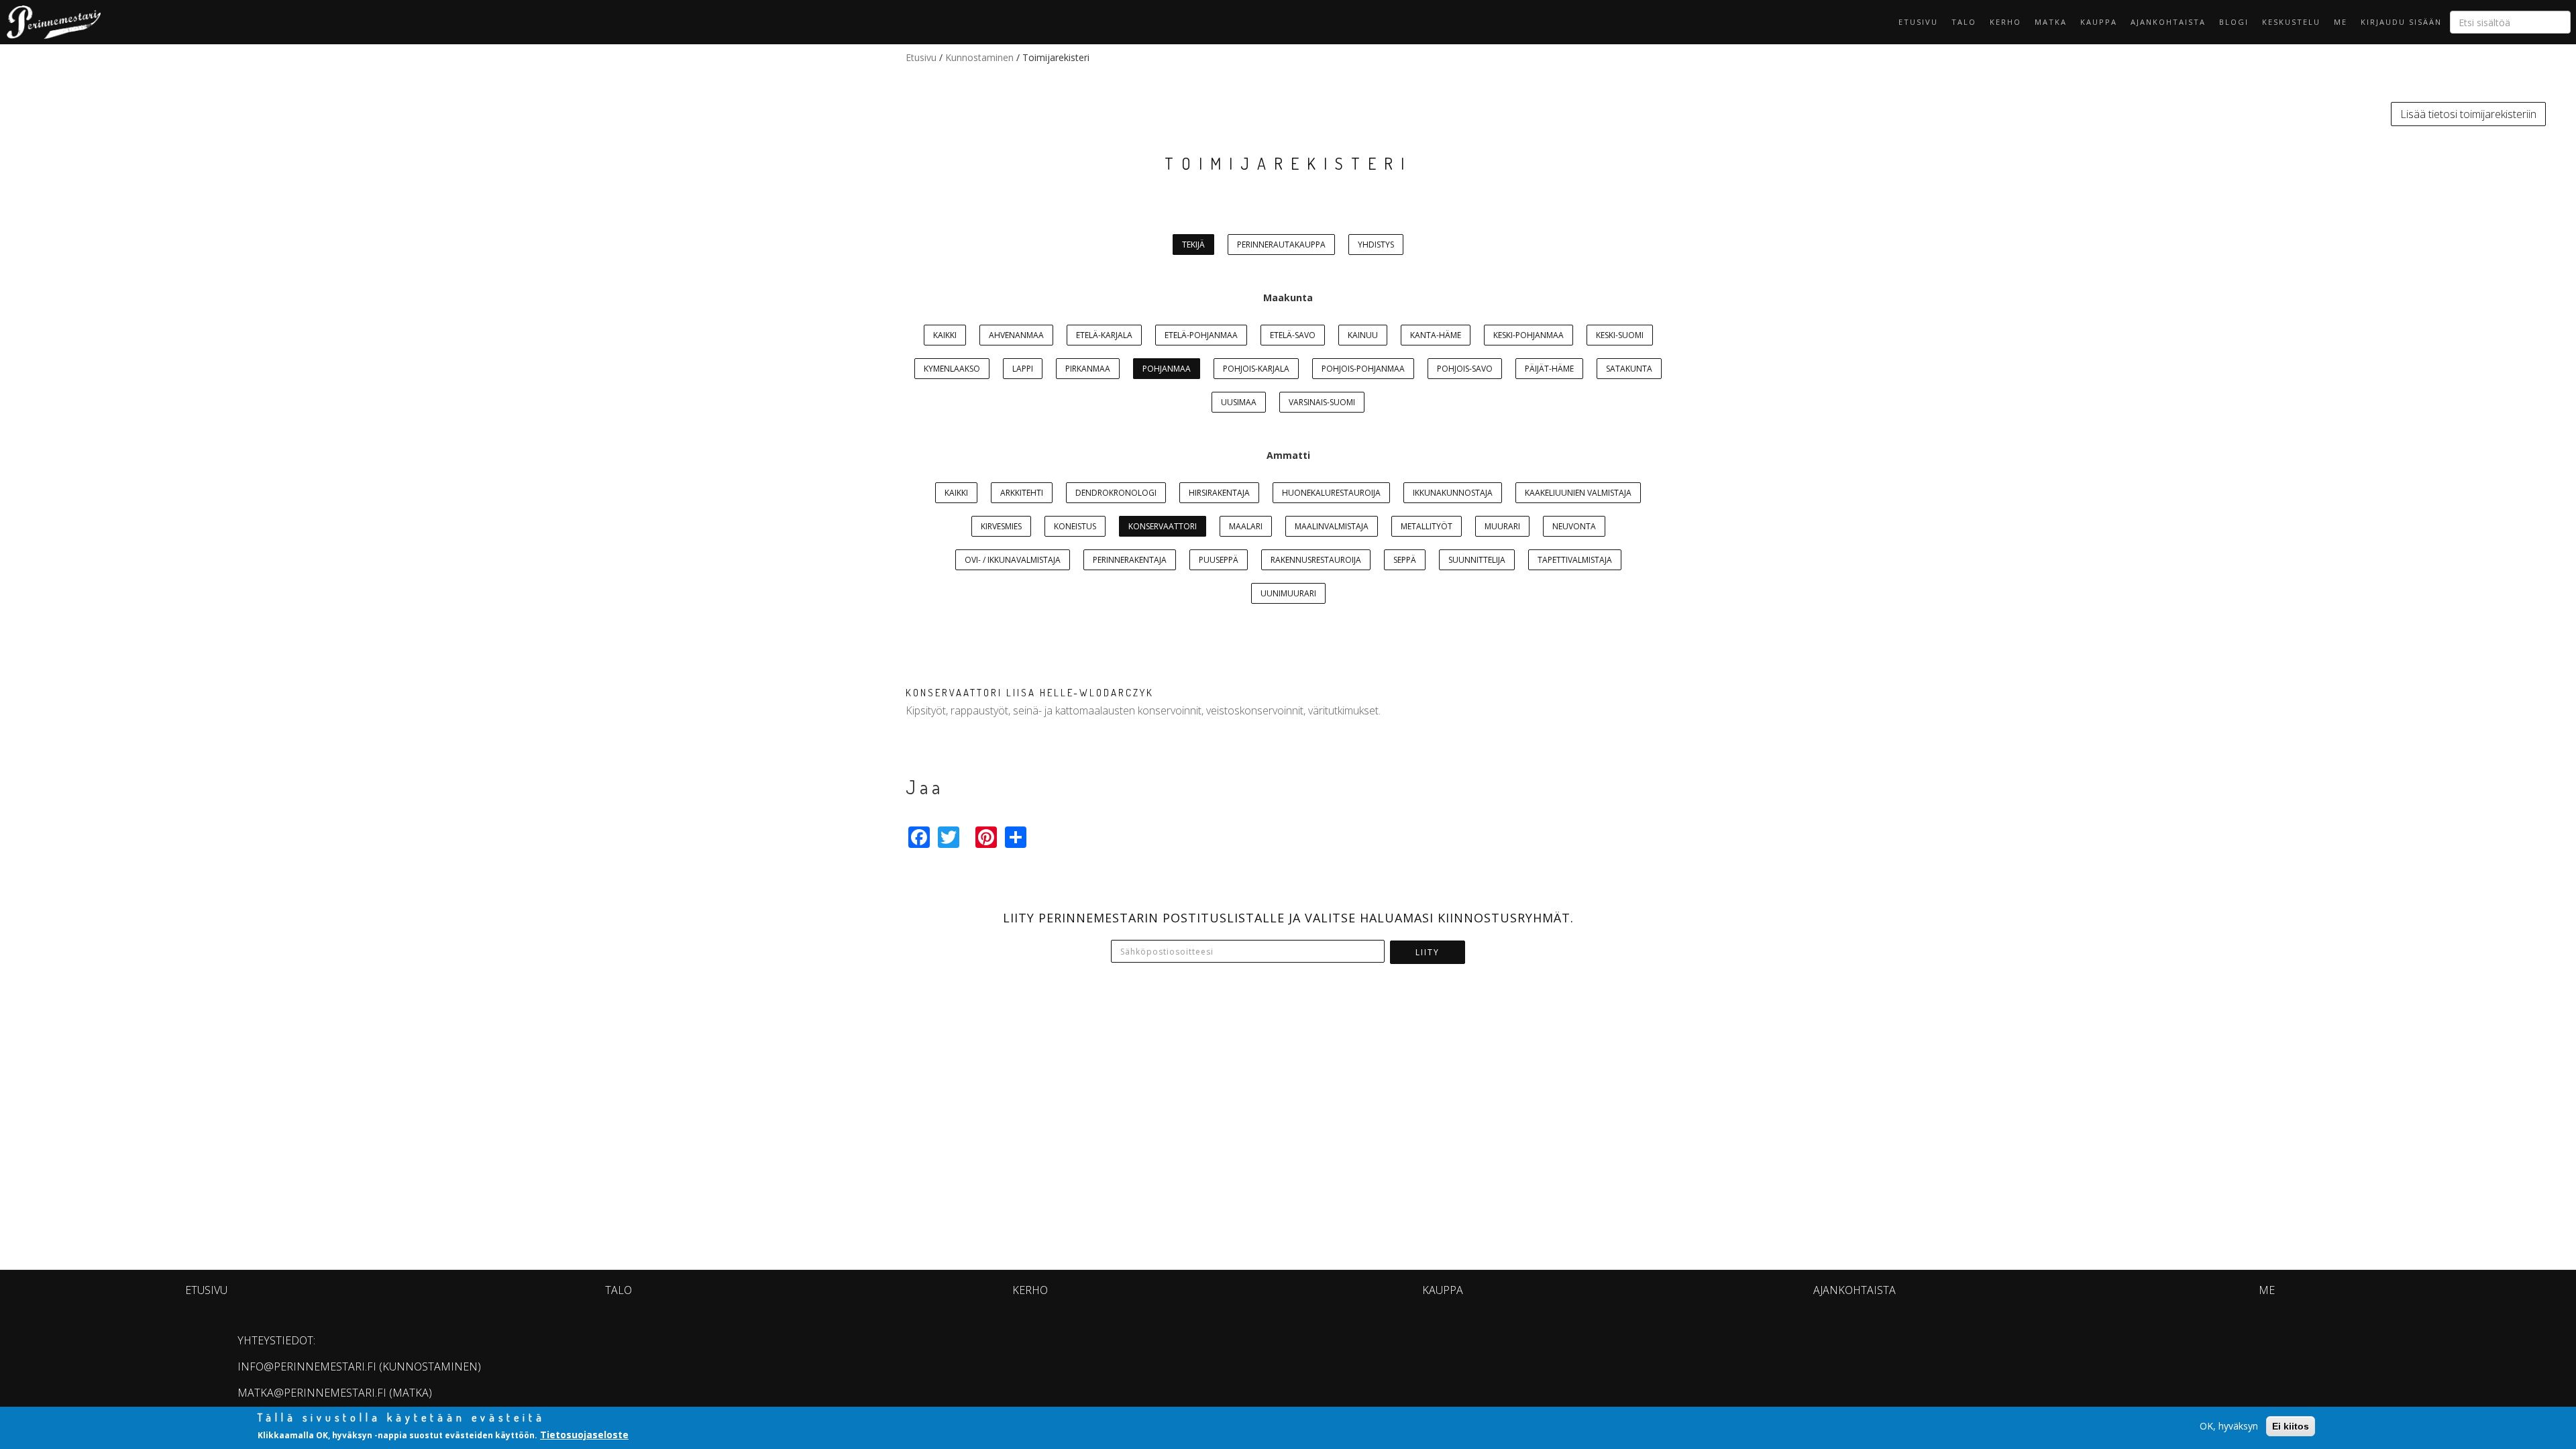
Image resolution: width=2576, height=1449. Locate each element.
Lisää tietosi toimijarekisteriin (2468, 114)
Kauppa (2099, 22)
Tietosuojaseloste (584, 1435)
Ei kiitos (2291, 1426)
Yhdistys (1376, 245)
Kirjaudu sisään (2401, 22)
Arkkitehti (1022, 493)
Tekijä (1193, 245)
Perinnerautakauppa (1281, 245)
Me (2341, 22)
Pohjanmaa (1167, 369)
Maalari (1246, 526)
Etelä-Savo (1293, 335)
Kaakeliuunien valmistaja (1578, 493)
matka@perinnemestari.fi (312, 1393)
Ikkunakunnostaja (1453, 493)
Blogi (2234, 22)
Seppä (1405, 560)
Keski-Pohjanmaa (1528, 335)
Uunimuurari (1288, 593)
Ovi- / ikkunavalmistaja (1013, 560)
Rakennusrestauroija (1316, 560)
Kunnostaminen (979, 57)
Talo (1964, 22)
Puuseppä (1219, 560)
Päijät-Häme (1549, 369)
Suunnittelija (1477, 560)
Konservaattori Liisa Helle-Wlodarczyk (1030, 693)
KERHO (2005, 22)
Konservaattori (1163, 526)
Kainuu (1363, 335)
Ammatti (1288, 455)
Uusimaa (1239, 402)
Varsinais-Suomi (1322, 402)
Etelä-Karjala (1104, 335)
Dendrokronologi (1116, 493)
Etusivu (1918, 22)
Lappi (1023, 369)
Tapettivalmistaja (1575, 560)
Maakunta (1288, 298)
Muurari (1502, 526)
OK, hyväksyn (2229, 1426)
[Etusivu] (50, 22)
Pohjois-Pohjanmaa (1363, 369)
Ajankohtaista (2168, 22)
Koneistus (1075, 526)
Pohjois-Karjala (1256, 369)
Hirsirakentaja (1219, 493)
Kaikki (945, 335)
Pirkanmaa (1088, 369)
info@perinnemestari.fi (307, 1366)
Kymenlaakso (952, 369)
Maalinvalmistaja (1332, 526)
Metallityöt (1427, 526)
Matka (2051, 22)
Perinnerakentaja (1130, 560)
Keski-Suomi (1620, 335)
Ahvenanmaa (1016, 335)
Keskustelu (2291, 22)
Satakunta (1629, 369)
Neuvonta (1574, 526)
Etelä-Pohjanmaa (1201, 335)
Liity (1428, 952)
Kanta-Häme (1436, 335)
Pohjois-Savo (1465, 369)
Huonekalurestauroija (1331, 493)
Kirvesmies (1001, 526)
